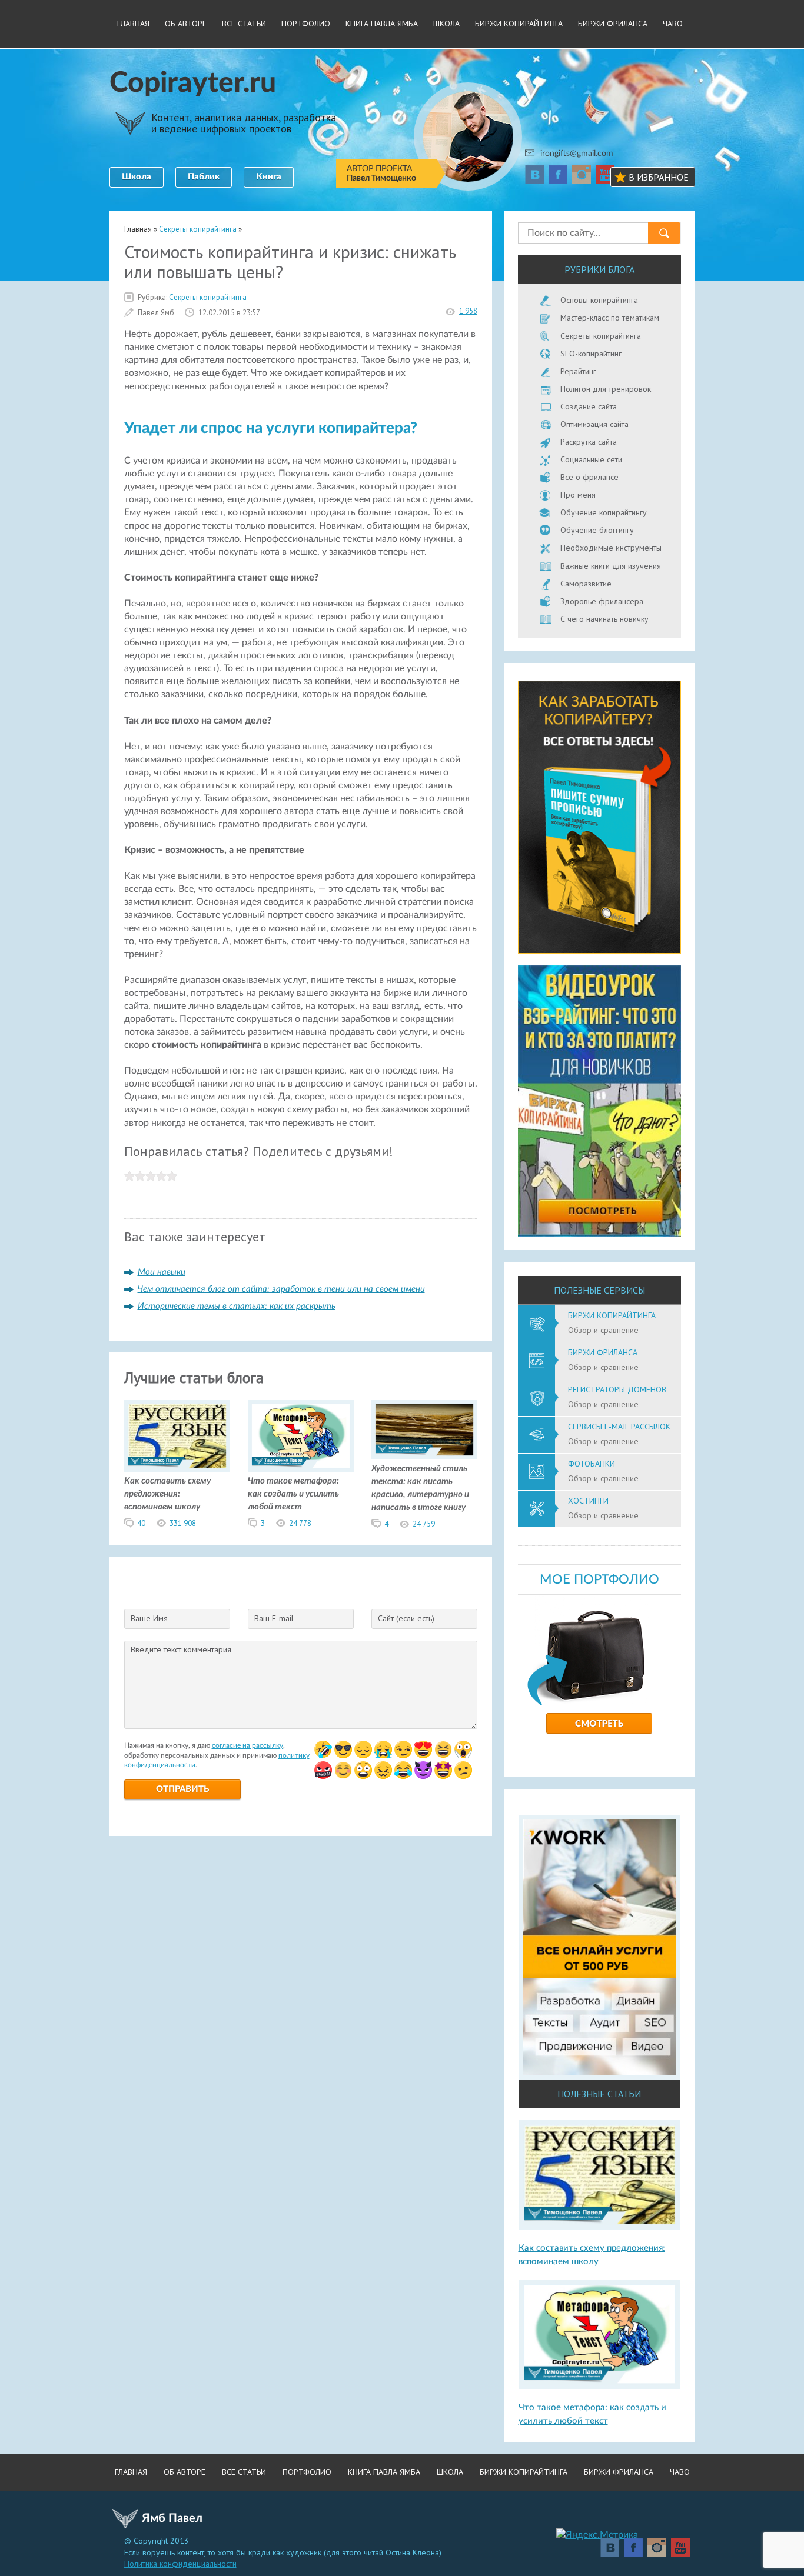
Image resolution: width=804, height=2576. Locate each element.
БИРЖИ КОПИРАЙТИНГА (519, 24)
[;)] (403, 1749)
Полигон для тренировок (606, 389)
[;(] (383, 1749)
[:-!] (323, 1770)
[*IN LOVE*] (343, 1770)
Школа (137, 177)
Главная (133, 24)
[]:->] (423, 1770)
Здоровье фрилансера (602, 601)
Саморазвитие (586, 584)
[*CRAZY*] (383, 1770)
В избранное (659, 177)
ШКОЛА (446, 24)
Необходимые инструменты (611, 548)
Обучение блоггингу (597, 530)
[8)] (343, 1749)
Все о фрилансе (589, 477)
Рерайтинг (578, 371)
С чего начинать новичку (604, 619)
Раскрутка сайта (589, 442)
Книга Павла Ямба (382, 24)
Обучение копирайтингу (604, 512)
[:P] (423, 1749)
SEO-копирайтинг (591, 354)
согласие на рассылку (247, 1745)
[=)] (323, 1749)
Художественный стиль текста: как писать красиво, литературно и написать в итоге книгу (420, 1488)
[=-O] (463, 1749)
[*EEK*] (463, 1770)
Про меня (578, 495)
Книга (269, 177)
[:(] (363, 1749)
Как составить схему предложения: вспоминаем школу (167, 1494)
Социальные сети (591, 459)
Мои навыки (162, 1272)
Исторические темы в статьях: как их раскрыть (237, 1306)
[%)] (363, 1770)
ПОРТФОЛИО (306, 24)
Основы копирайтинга (599, 300)
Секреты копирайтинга (208, 297)
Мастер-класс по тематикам (610, 318)
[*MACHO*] (443, 1770)
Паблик (204, 177)
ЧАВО (673, 24)
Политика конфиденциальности (180, 2564)
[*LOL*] (403, 1770)
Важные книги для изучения (611, 566)
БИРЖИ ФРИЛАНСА (613, 24)
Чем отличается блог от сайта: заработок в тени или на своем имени (281, 1289)
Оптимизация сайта (594, 424)
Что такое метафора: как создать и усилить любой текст (293, 1494)
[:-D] (443, 1749)
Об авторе (186, 24)
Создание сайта (589, 406)
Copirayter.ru (193, 83)
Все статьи (244, 24)
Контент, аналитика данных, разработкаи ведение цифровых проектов (244, 123)
